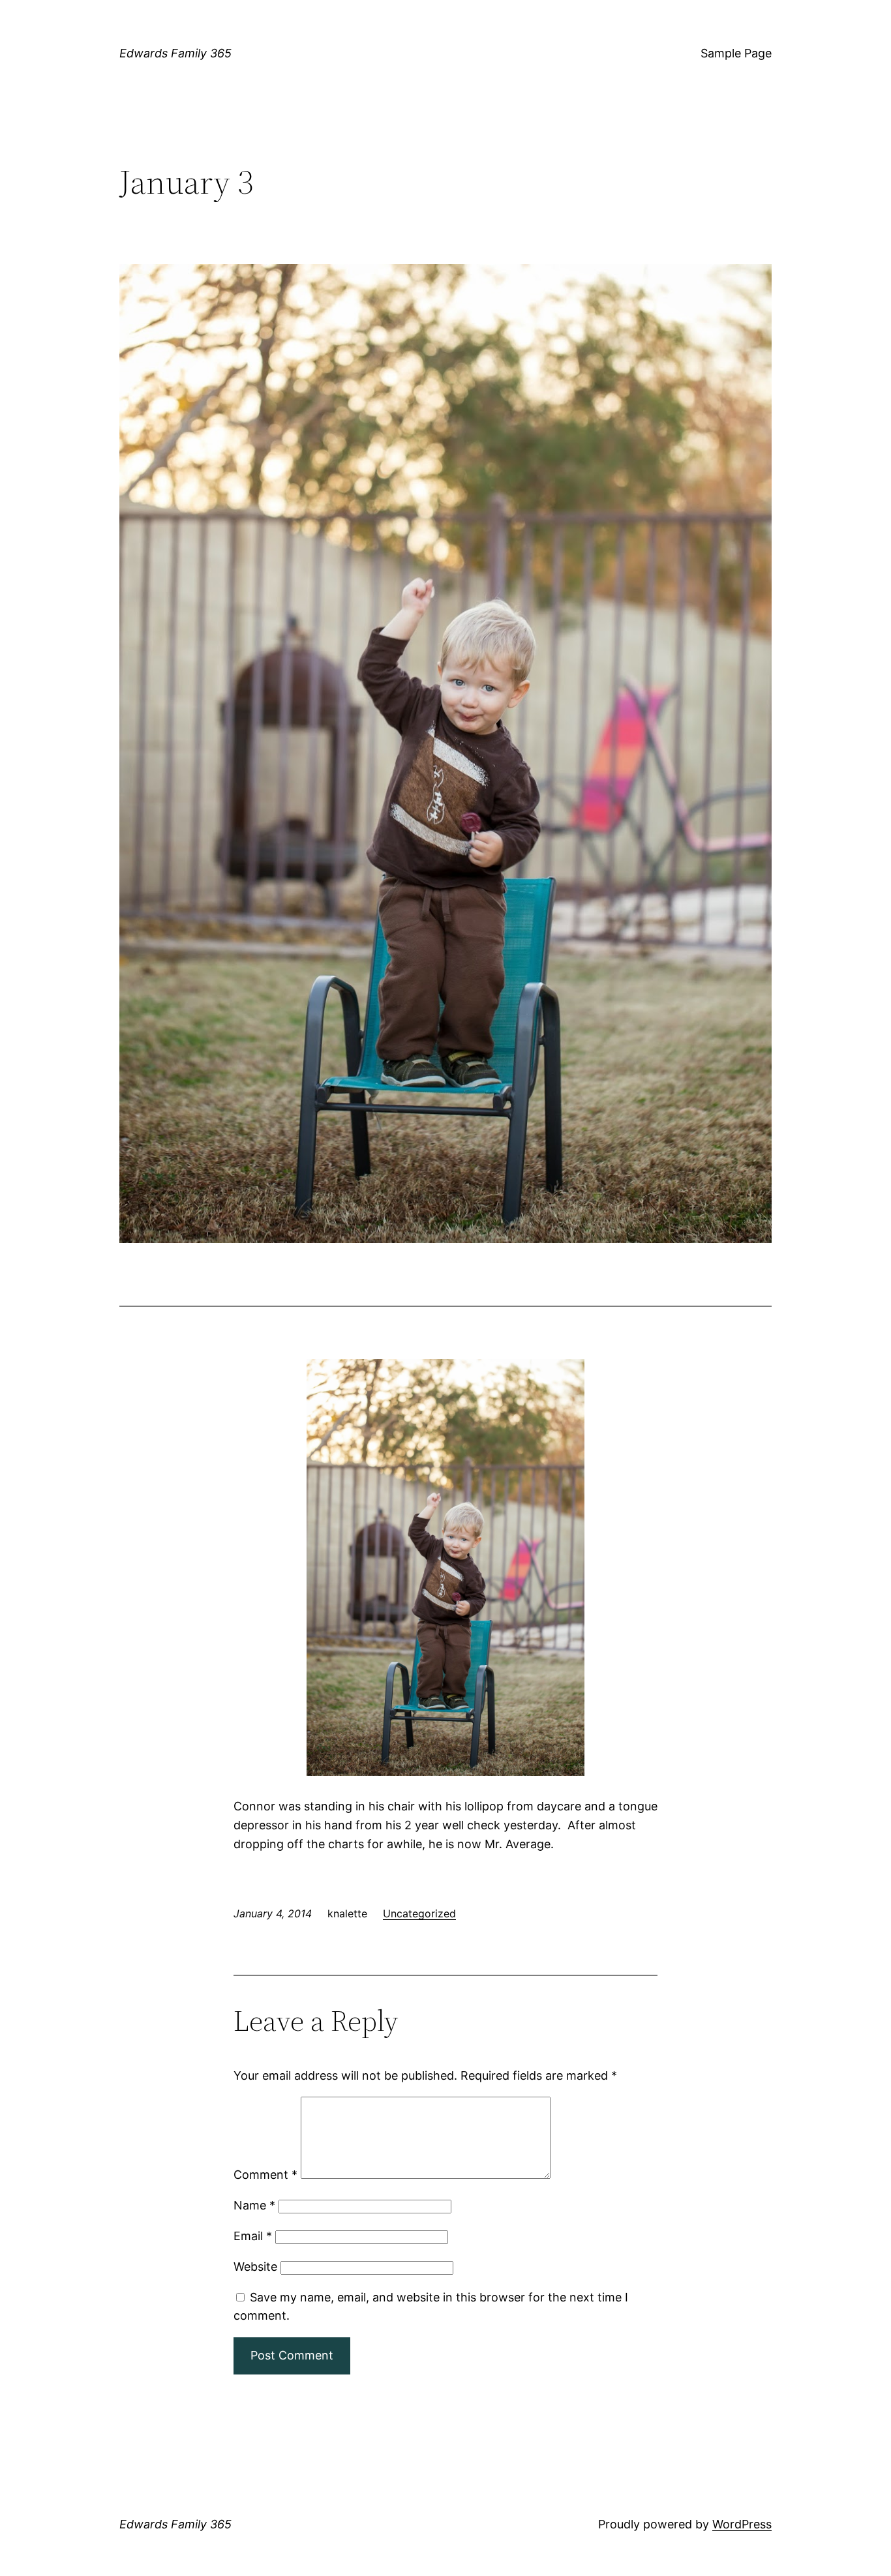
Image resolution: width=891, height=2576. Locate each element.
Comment (265, 2175)
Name (254, 2205)
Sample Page (736, 53)
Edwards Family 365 (175, 53)
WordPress (742, 2524)
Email (253, 2236)
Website (255, 2267)
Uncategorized (419, 1913)
